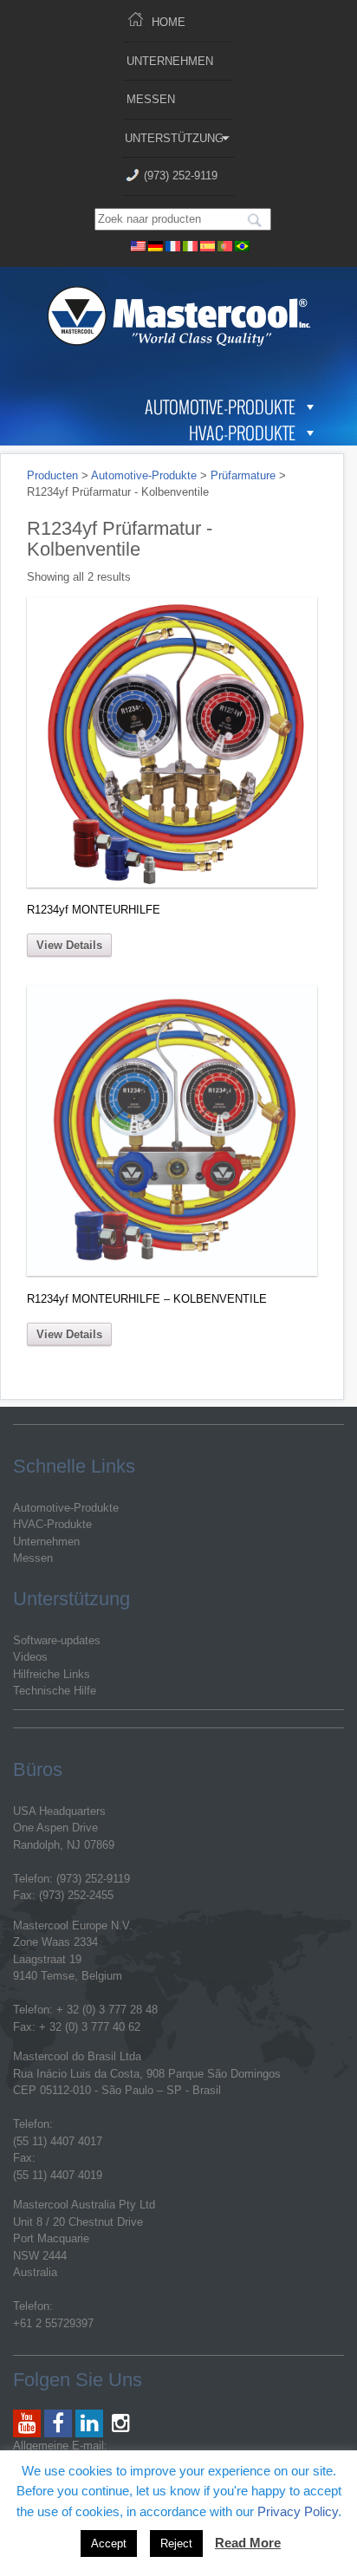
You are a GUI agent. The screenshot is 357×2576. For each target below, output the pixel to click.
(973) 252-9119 (181, 176)
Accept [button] (109, 2543)
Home (169, 22)
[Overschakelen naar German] (156, 244)
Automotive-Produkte (220, 407)
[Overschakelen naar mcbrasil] (243, 244)
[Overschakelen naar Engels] (139, 244)
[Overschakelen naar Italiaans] (191, 244)
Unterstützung (174, 138)
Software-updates (57, 1640)
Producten (52, 475)
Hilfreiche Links (52, 1674)
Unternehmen (170, 61)
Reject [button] (176, 2543)
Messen (151, 99)
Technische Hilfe (55, 1691)
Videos (30, 1657)
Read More (248, 2543)
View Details (69, 945)
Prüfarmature (243, 475)
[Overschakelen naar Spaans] (208, 244)
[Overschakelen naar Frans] (173, 244)
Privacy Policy (298, 2511)
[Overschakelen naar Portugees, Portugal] (225, 244)
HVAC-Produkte (242, 433)
